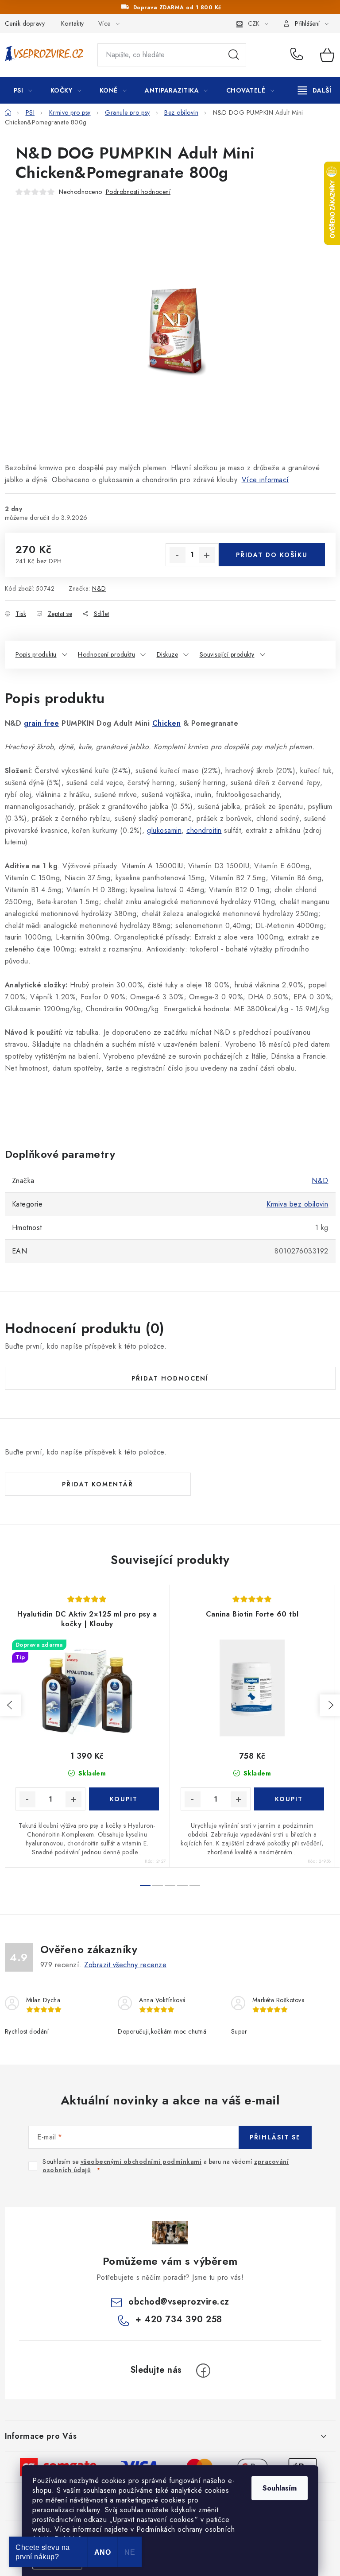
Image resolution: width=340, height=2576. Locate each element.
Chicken (167, 723)
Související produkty (227, 654)
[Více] (315, 90)
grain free (42, 723)
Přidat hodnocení (170, 1378)
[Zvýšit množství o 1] (207, 555)
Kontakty (73, 23)
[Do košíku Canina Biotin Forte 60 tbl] (289, 1799)
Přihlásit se (275, 2137)
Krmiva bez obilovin (297, 1204)
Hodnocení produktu (106, 654)
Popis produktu (36, 654)
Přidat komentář (98, 1484)
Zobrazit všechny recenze (125, 1965)
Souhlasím (280, 2488)
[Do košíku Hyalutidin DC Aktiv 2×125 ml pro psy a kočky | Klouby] (124, 1799)
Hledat (234, 55)
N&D (99, 588)
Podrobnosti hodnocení (138, 192)
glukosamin (164, 830)
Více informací (265, 480)
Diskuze (168, 654)
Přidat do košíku (272, 555)
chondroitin (204, 830)
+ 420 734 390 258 (299, 55)
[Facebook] (203, 2371)
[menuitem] (23, 90)
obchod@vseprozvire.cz (179, 2302)
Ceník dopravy (25, 23)
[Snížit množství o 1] (178, 555)
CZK (254, 23)
